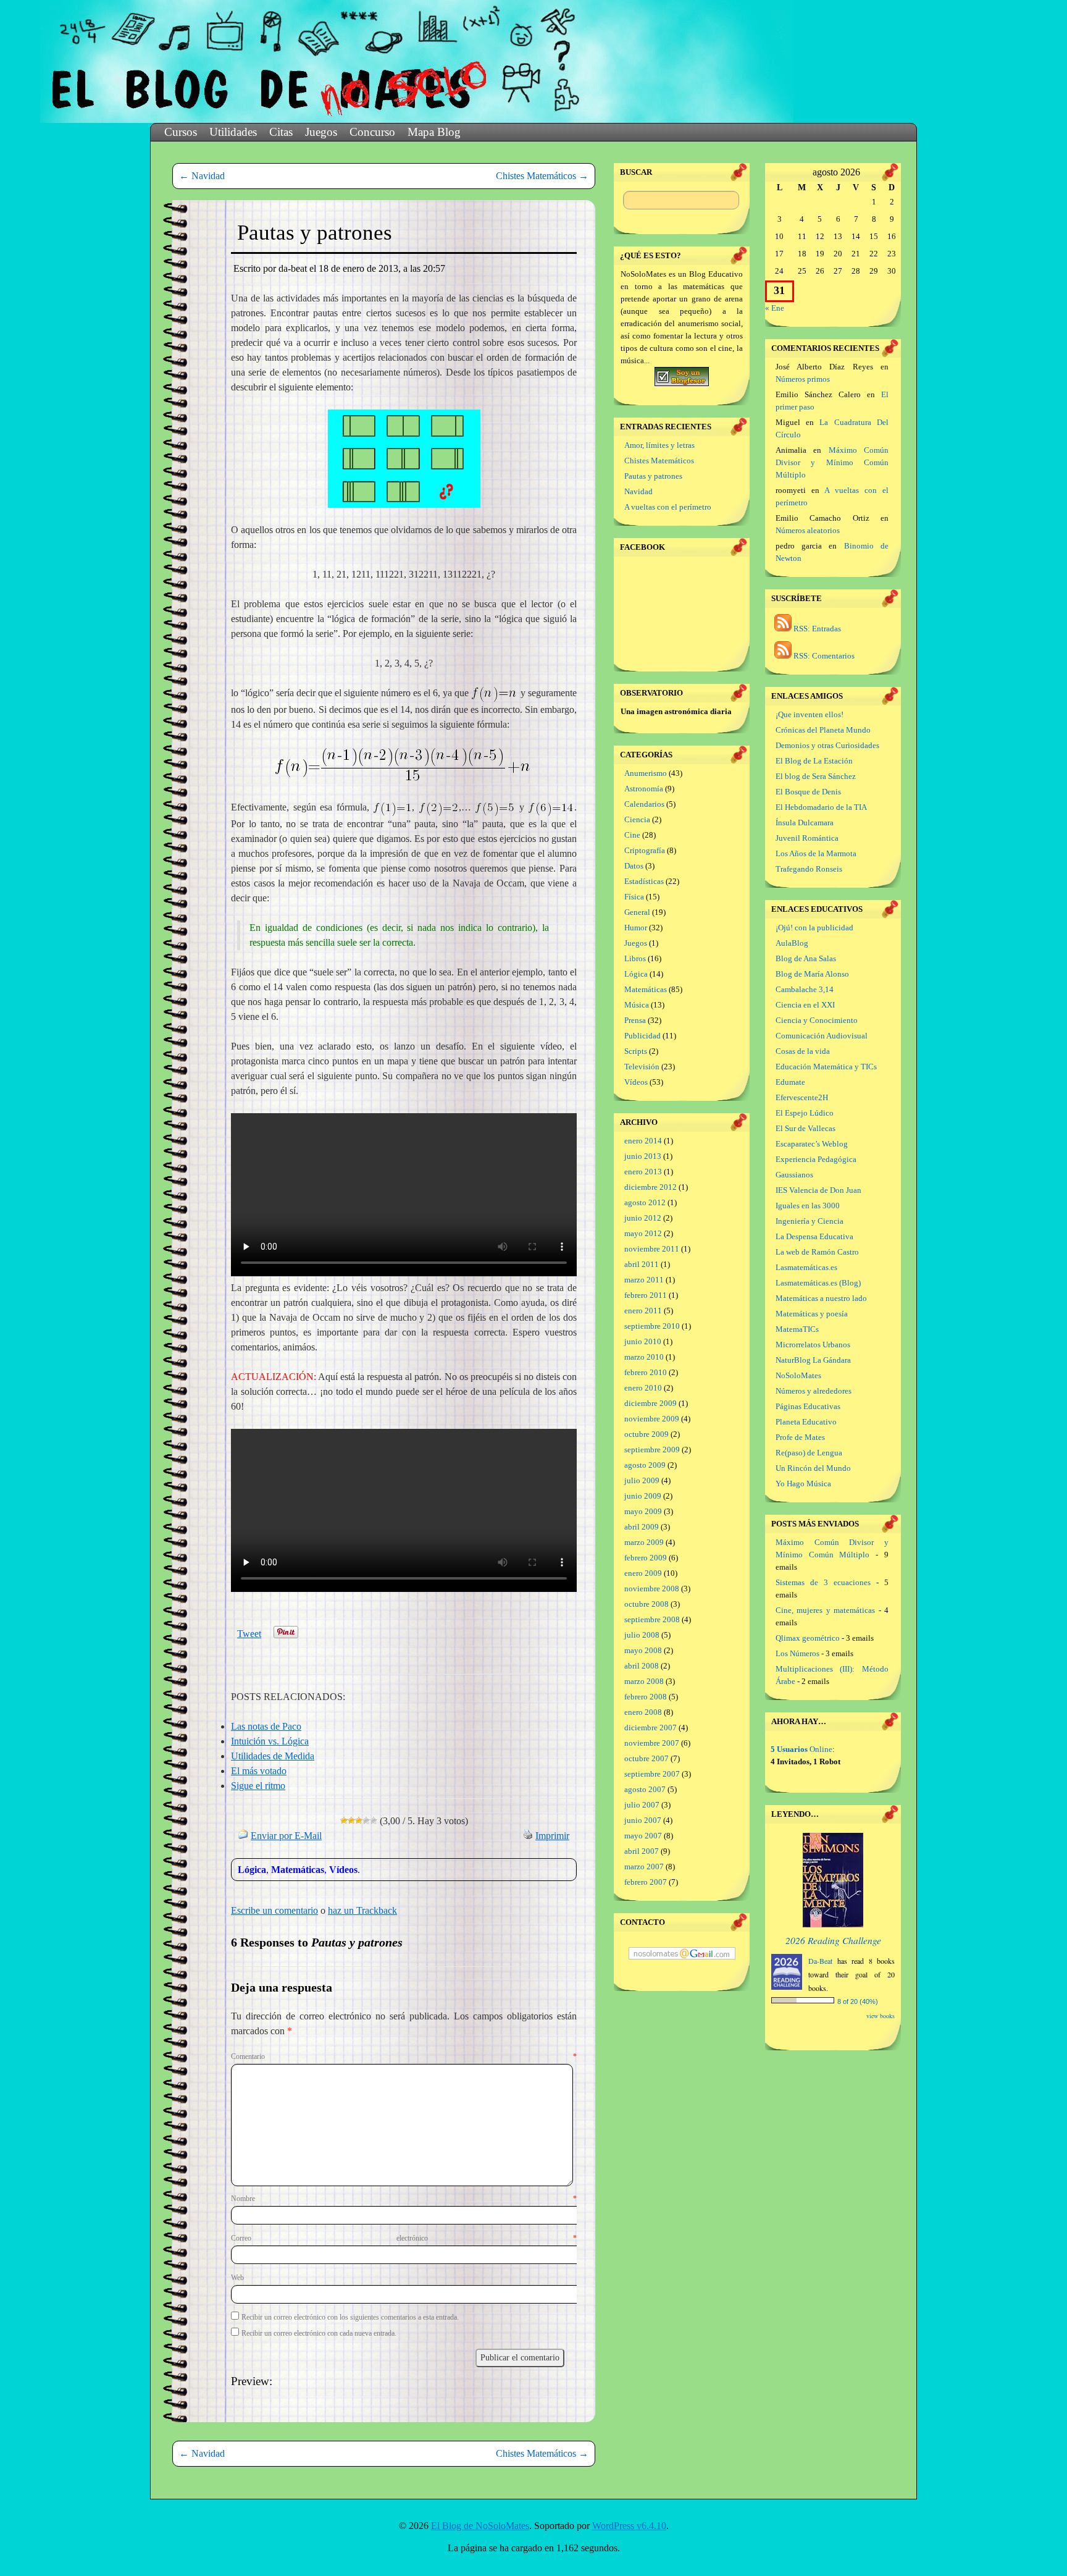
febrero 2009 (646, 1558)
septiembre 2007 (652, 1774)
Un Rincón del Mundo (813, 1468)
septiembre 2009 (652, 1450)
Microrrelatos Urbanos (813, 1345)
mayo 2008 (643, 1650)
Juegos (321, 132)
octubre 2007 (646, 1758)
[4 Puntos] (366, 1820)
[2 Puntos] (351, 1820)
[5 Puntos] (374, 1820)
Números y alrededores (814, 1391)
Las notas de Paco (266, 1726)
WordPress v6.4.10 (629, 2526)
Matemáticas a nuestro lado (821, 1298)
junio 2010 (643, 1341)
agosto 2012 (645, 1202)
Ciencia (637, 819)
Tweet (249, 1634)
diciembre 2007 (651, 1728)
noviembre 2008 (652, 1589)
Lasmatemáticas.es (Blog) (818, 1283)
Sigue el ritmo (258, 1786)
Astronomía (644, 789)
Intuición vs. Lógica (270, 1741)
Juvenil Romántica (807, 838)
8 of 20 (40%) (858, 2001)
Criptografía (645, 850)
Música (637, 1005)
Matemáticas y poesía (812, 1314)
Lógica (252, 1870)
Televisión (642, 1067)
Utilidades (233, 132)
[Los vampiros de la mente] (833, 1925)
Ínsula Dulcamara (805, 823)
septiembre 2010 (652, 1326)
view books (881, 2016)
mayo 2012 (643, 1233)
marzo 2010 (644, 1357)
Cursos (181, 132)
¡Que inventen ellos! (810, 714)
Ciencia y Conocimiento (817, 1020)
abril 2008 (642, 1666)
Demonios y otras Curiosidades (827, 745)
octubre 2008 (646, 1604)
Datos (634, 866)
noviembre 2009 (652, 1419)
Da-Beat (820, 1961)
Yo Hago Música (803, 1484)
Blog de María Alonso (812, 974)
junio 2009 (643, 1496)
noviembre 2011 (652, 1249)
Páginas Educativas (808, 1406)
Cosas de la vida (803, 1051)
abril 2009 (642, 1527)
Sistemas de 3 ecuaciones (823, 1582)
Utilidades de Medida (273, 1756)
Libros (635, 958)
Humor (636, 928)
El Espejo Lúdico (805, 1113)
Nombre (404, 2199)
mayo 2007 (643, 1836)
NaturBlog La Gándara (813, 1360)
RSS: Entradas (816, 629)
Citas (281, 132)
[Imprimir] (528, 1836)
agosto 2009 (645, 1465)
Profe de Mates (800, 1437)
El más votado (259, 1771)
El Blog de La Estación (814, 761)
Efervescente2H (802, 1097)
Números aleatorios (808, 530)
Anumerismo (646, 773)
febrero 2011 (646, 1295)
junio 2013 (643, 1156)
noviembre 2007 (652, 1743)
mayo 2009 (643, 1511)
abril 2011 (642, 1264)
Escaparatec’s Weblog (812, 1144)
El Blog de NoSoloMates (480, 2526)
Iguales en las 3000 (808, 1206)
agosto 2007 (645, 1789)
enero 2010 (643, 1388)
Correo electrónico (404, 2238)
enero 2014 (643, 1141)
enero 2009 (643, 1573)
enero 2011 (643, 1311)
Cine (632, 835)
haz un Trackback (362, 1910)
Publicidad (642, 1036)
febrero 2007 (646, 1882)
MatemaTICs (797, 1329)
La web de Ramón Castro (817, 1252)
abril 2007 (642, 1851)
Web (237, 2278)
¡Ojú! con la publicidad (814, 928)
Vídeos (343, 1870)
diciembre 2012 (651, 1187)
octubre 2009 (646, 1434)
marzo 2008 (644, 1681)
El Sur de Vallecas (805, 1128)
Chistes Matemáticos (542, 176)
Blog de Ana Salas (806, 958)
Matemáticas (298, 1870)
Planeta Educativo (806, 1422)
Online (801, 1749)
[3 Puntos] (359, 1820)
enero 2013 (643, 1172)
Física (634, 897)
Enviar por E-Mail (286, 1836)
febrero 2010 (646, 1372)
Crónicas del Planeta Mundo (823, 730)
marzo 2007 (644, 1867)
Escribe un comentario (274, 1910)
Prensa (635, 1020)
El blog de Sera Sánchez (816, 776)
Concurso (372, 132)
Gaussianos (794, 1175)
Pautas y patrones (653, 476)
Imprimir (552, 1836)
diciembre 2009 (651, 1403)
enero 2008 (643, 1712)
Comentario (404, 2056)
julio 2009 (642, 1480)
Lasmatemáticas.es (806, 1267)
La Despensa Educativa (814, 1236)
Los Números (797, 1653)
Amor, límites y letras (659, 445)
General (637, 912)
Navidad (202, 176)
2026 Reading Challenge (833, 1940)
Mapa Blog (434, 132)
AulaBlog (792, 943)
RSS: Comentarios (823, 656)
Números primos (803, 379)
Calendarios (644, 804)
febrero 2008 (646, 1697)
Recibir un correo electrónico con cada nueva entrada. (319, 2333)
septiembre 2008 (652, 1619)
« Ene (775, 308)
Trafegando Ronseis (809, 869)
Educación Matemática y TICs (826, 1067)
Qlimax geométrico (808, 1638)
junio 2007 (643, 1820)
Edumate (790, 1082)
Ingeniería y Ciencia (810, 1221)
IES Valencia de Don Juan (818, 1190)
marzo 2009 (644, 1542)
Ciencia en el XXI (805, 1005)
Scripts (636, 1051)
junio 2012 (643, 1218)
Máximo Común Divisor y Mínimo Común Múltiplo (832, 462)
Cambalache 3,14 (805, 989)
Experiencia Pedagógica (816, 1159)
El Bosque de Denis (808, 792)
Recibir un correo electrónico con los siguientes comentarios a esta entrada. (350, 2317)
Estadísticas (644, 881)
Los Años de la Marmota (816, 853)
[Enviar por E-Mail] (243, 1836)
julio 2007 (642, 1805)
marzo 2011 (644, 1280)
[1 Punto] (344, 1820)
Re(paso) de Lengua (809, 1453)
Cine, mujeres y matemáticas (825, 1610)
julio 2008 (642, 1635)
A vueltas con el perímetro (668, 507)
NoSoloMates (798, 1375)
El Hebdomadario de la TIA (821, 807)
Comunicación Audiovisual (822, 1036)
